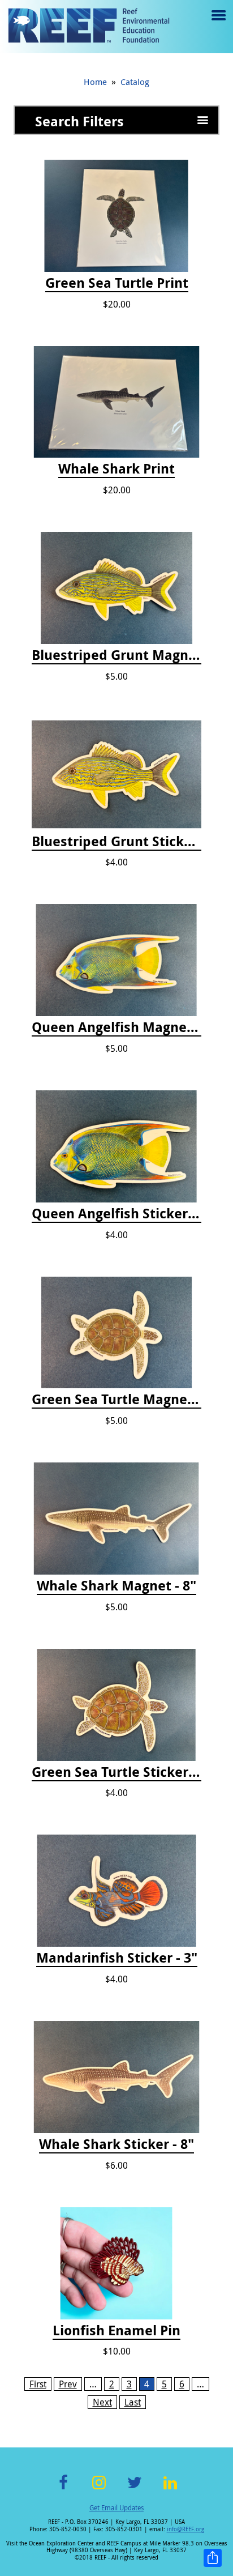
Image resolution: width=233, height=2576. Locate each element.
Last (133, 2402)
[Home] (89, 27)
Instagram (99, 2489)
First (38, 2384)
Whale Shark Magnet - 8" (116, 1586)
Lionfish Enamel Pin (116, 2331)
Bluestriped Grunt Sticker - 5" (116, 842)
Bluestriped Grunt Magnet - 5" (116, 655)
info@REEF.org (185, 2529)
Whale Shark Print (116, 469)
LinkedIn (170, 2489)
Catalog (135, 82)
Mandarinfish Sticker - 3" (117, 1958)
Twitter (135, 2489)
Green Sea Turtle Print (117, 283)
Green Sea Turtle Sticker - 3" (116, 1772)
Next (102, 2402)
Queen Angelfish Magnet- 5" (116, 1027)
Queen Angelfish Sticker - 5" (116, 1214)
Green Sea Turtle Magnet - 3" (116, 1400)
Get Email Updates (116, 2507)
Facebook (63, 2489)
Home (95, 82)
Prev (68, 2384)
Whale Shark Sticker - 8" (116, 2144)
